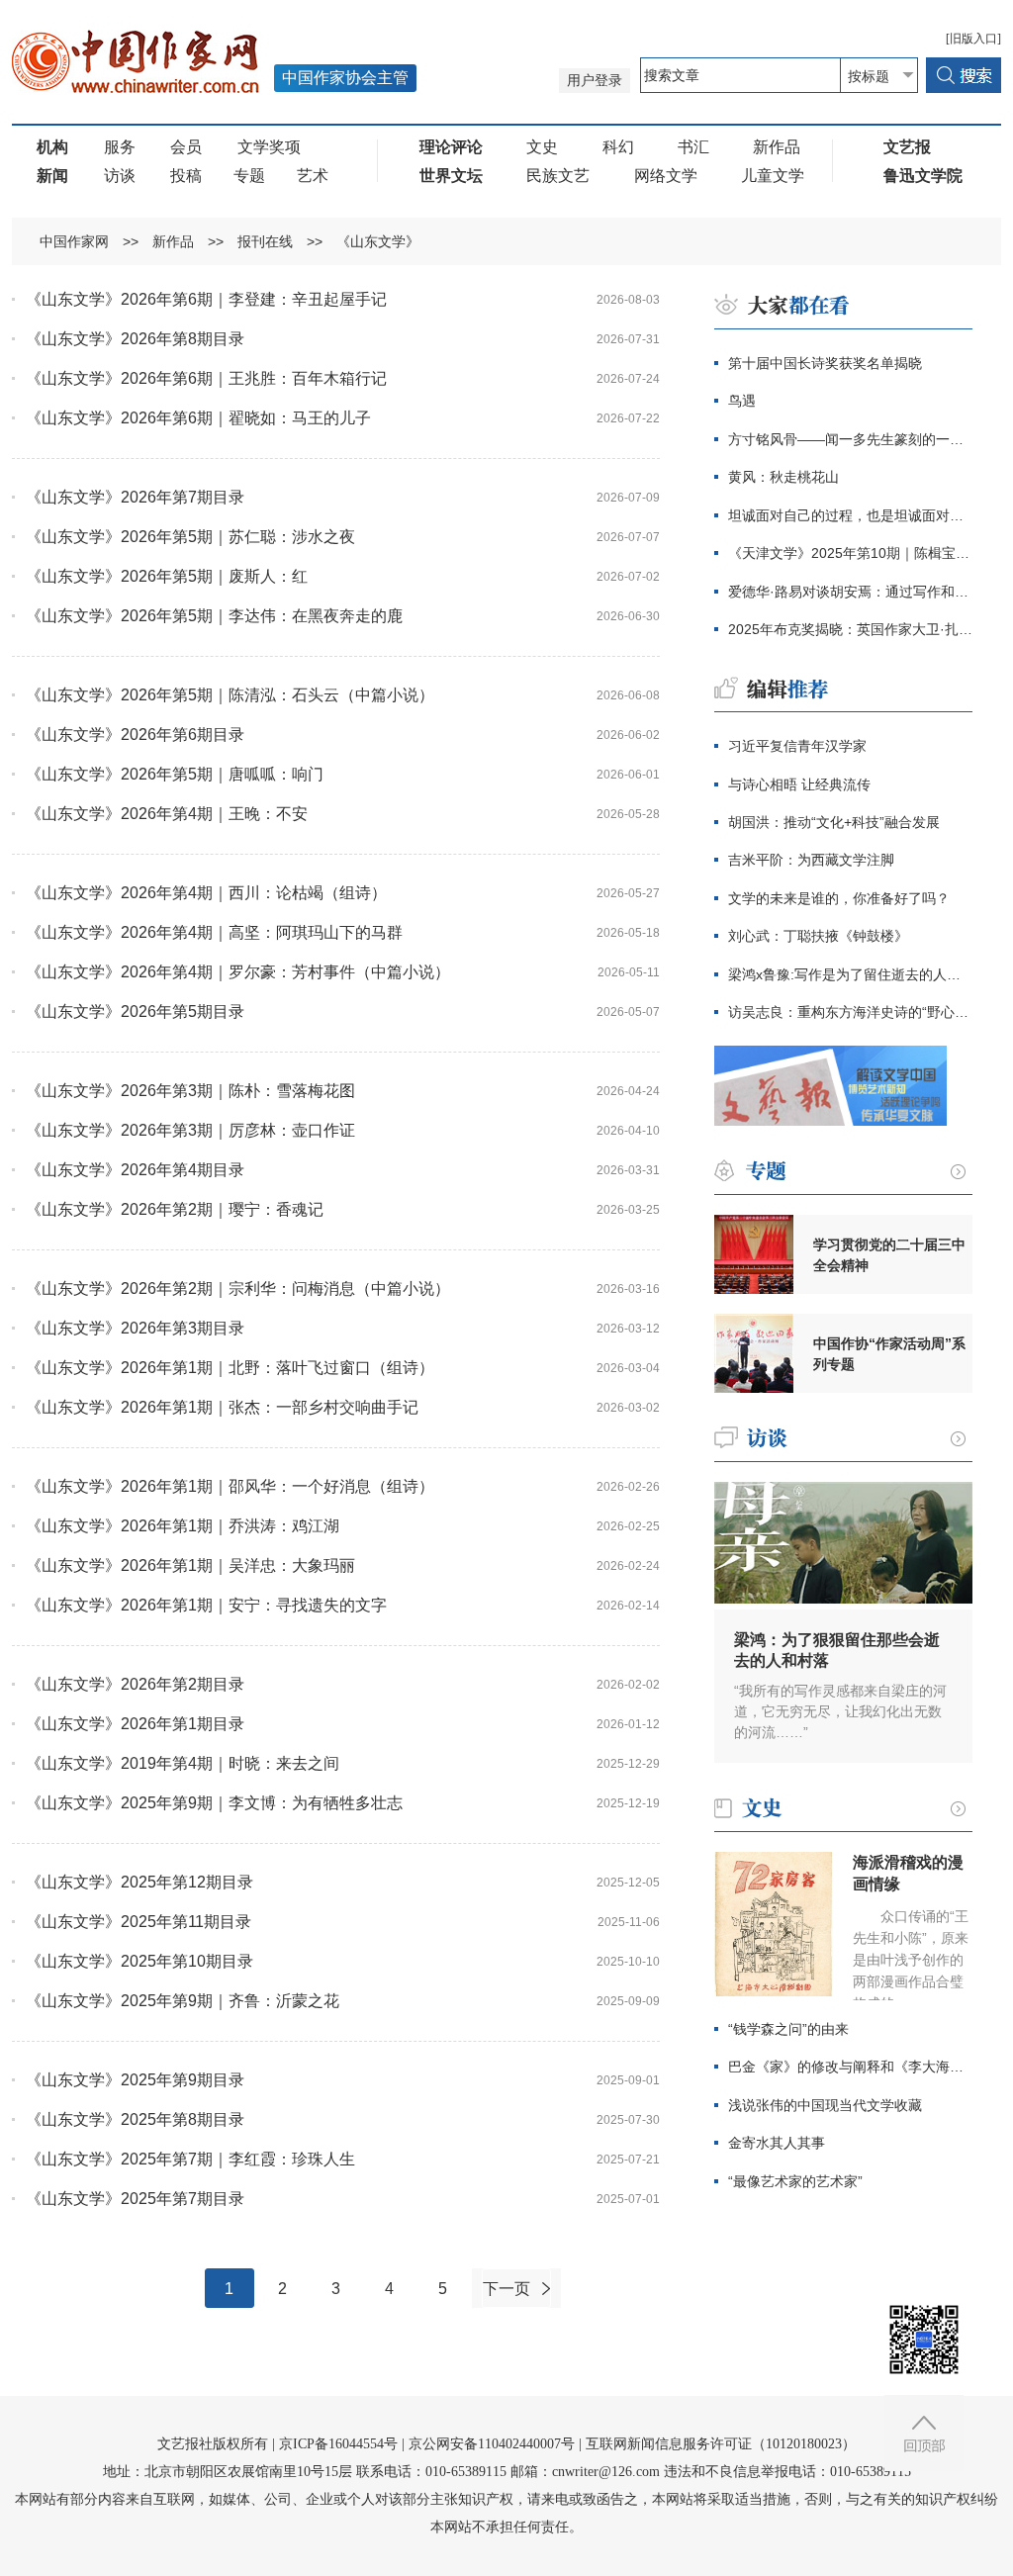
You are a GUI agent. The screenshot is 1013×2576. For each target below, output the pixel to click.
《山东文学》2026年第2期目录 (135, 1684)
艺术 (313, 176)
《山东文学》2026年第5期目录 (135, 1012)
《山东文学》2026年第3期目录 (135, 1328)
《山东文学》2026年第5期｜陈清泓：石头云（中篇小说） (230, 695)
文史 (542, 147)
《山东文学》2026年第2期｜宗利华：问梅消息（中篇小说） (238, 1288)
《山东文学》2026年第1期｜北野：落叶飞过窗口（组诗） (230, 1368)
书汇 (693, 147)
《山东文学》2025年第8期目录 (135, 2119)
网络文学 (666, 176)
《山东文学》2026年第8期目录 (135, 339)
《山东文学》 (378, 241)
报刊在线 (265, 241)
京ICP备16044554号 (338, 2444)
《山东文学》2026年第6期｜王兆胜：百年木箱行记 (206, 378)
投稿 (186, 176)
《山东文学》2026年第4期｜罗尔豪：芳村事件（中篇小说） (238, 972)
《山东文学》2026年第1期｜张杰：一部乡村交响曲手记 (222, 1407)
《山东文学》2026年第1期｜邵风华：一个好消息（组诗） (230, 1486)
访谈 (120, 176)
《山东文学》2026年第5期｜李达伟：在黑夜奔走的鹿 (214, 616)
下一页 (506, 2289)
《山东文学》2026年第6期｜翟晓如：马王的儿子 (198, 418)
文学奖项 (269, 147)
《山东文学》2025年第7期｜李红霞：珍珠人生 (190, 2159)
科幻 (618, 147)
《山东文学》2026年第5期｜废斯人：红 (167, 576)
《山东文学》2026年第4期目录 (135, 1170)
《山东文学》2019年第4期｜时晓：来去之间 (183, 1763)
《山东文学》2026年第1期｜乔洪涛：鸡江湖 (183, 1526)
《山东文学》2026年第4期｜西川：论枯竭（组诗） (206, 893)
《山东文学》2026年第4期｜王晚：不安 (167, 814)
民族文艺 (558, 176)
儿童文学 (773, 176)
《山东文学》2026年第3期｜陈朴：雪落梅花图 (190, 1091)
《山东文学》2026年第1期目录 (135, 1724)
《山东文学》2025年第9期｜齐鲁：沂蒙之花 (183, 2001)
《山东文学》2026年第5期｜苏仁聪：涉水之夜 (190, 537)
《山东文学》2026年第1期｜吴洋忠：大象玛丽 (190, 1565)
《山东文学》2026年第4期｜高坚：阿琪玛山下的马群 (214, 932)
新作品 (777, 147)
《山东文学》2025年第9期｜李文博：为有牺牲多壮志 (214, 1803)
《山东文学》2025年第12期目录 (139, 1882)
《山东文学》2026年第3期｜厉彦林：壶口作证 (190, 1130)
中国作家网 (74, 241)
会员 (186, 147)
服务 (120, 147)
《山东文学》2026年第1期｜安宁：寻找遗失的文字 (206, 1605)
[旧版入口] (973, 39)
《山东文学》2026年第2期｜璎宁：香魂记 (175, 1209)
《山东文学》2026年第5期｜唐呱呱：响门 (175, 774)
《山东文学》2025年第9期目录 (135, 2080)
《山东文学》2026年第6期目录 (135, 735)
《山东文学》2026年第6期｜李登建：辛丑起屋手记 (206, 299)
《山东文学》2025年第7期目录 (135, 2199)
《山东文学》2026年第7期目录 (135, 497)
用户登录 (595, 81)
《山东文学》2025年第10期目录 (139, 1961)
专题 (249, 176)
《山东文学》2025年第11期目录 (138, 1922)
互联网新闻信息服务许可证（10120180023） (721, 2444)
